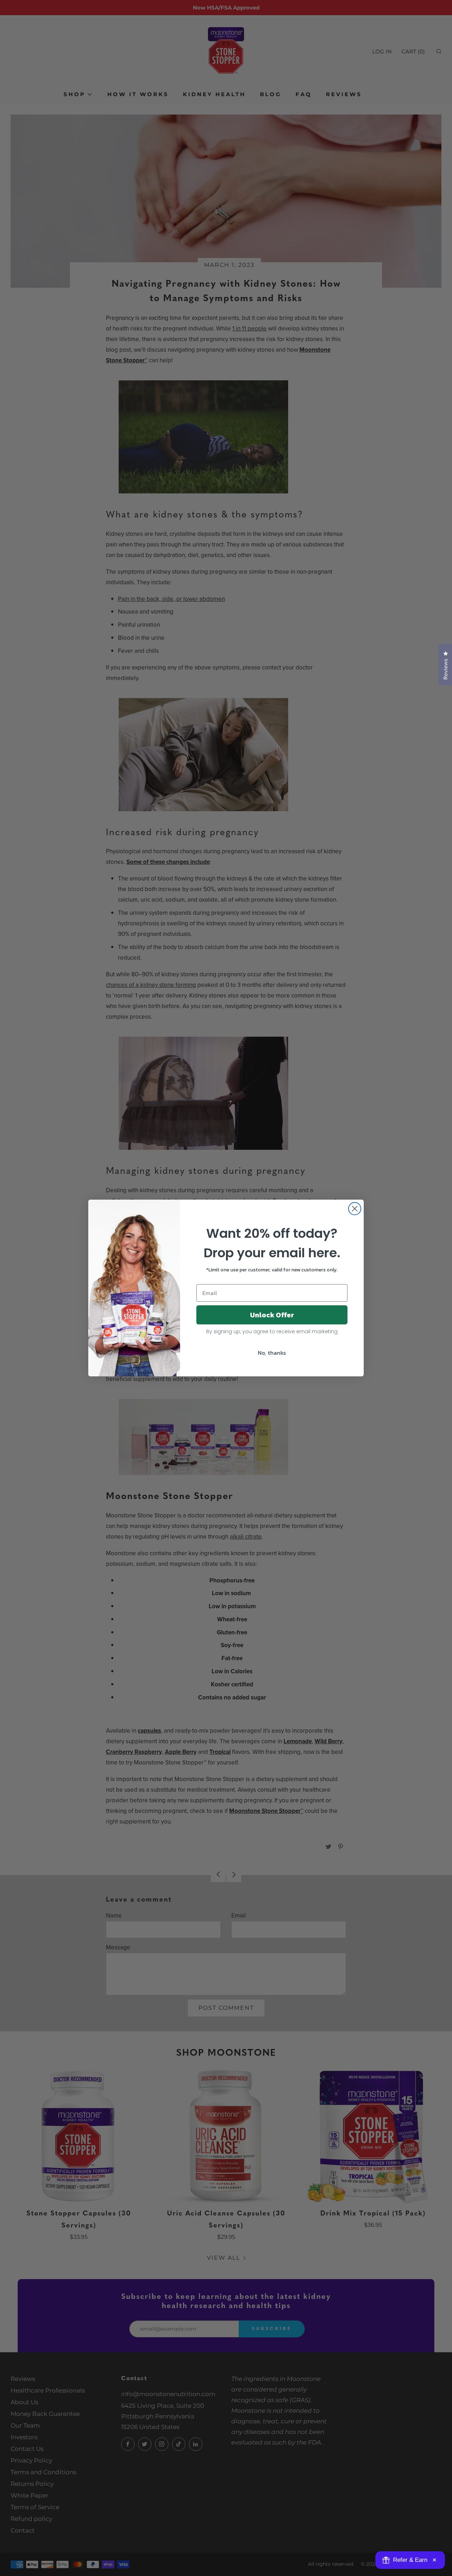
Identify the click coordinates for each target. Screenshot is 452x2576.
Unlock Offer (272, 1315)
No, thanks (272, 1353)
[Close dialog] (355, 1209)
